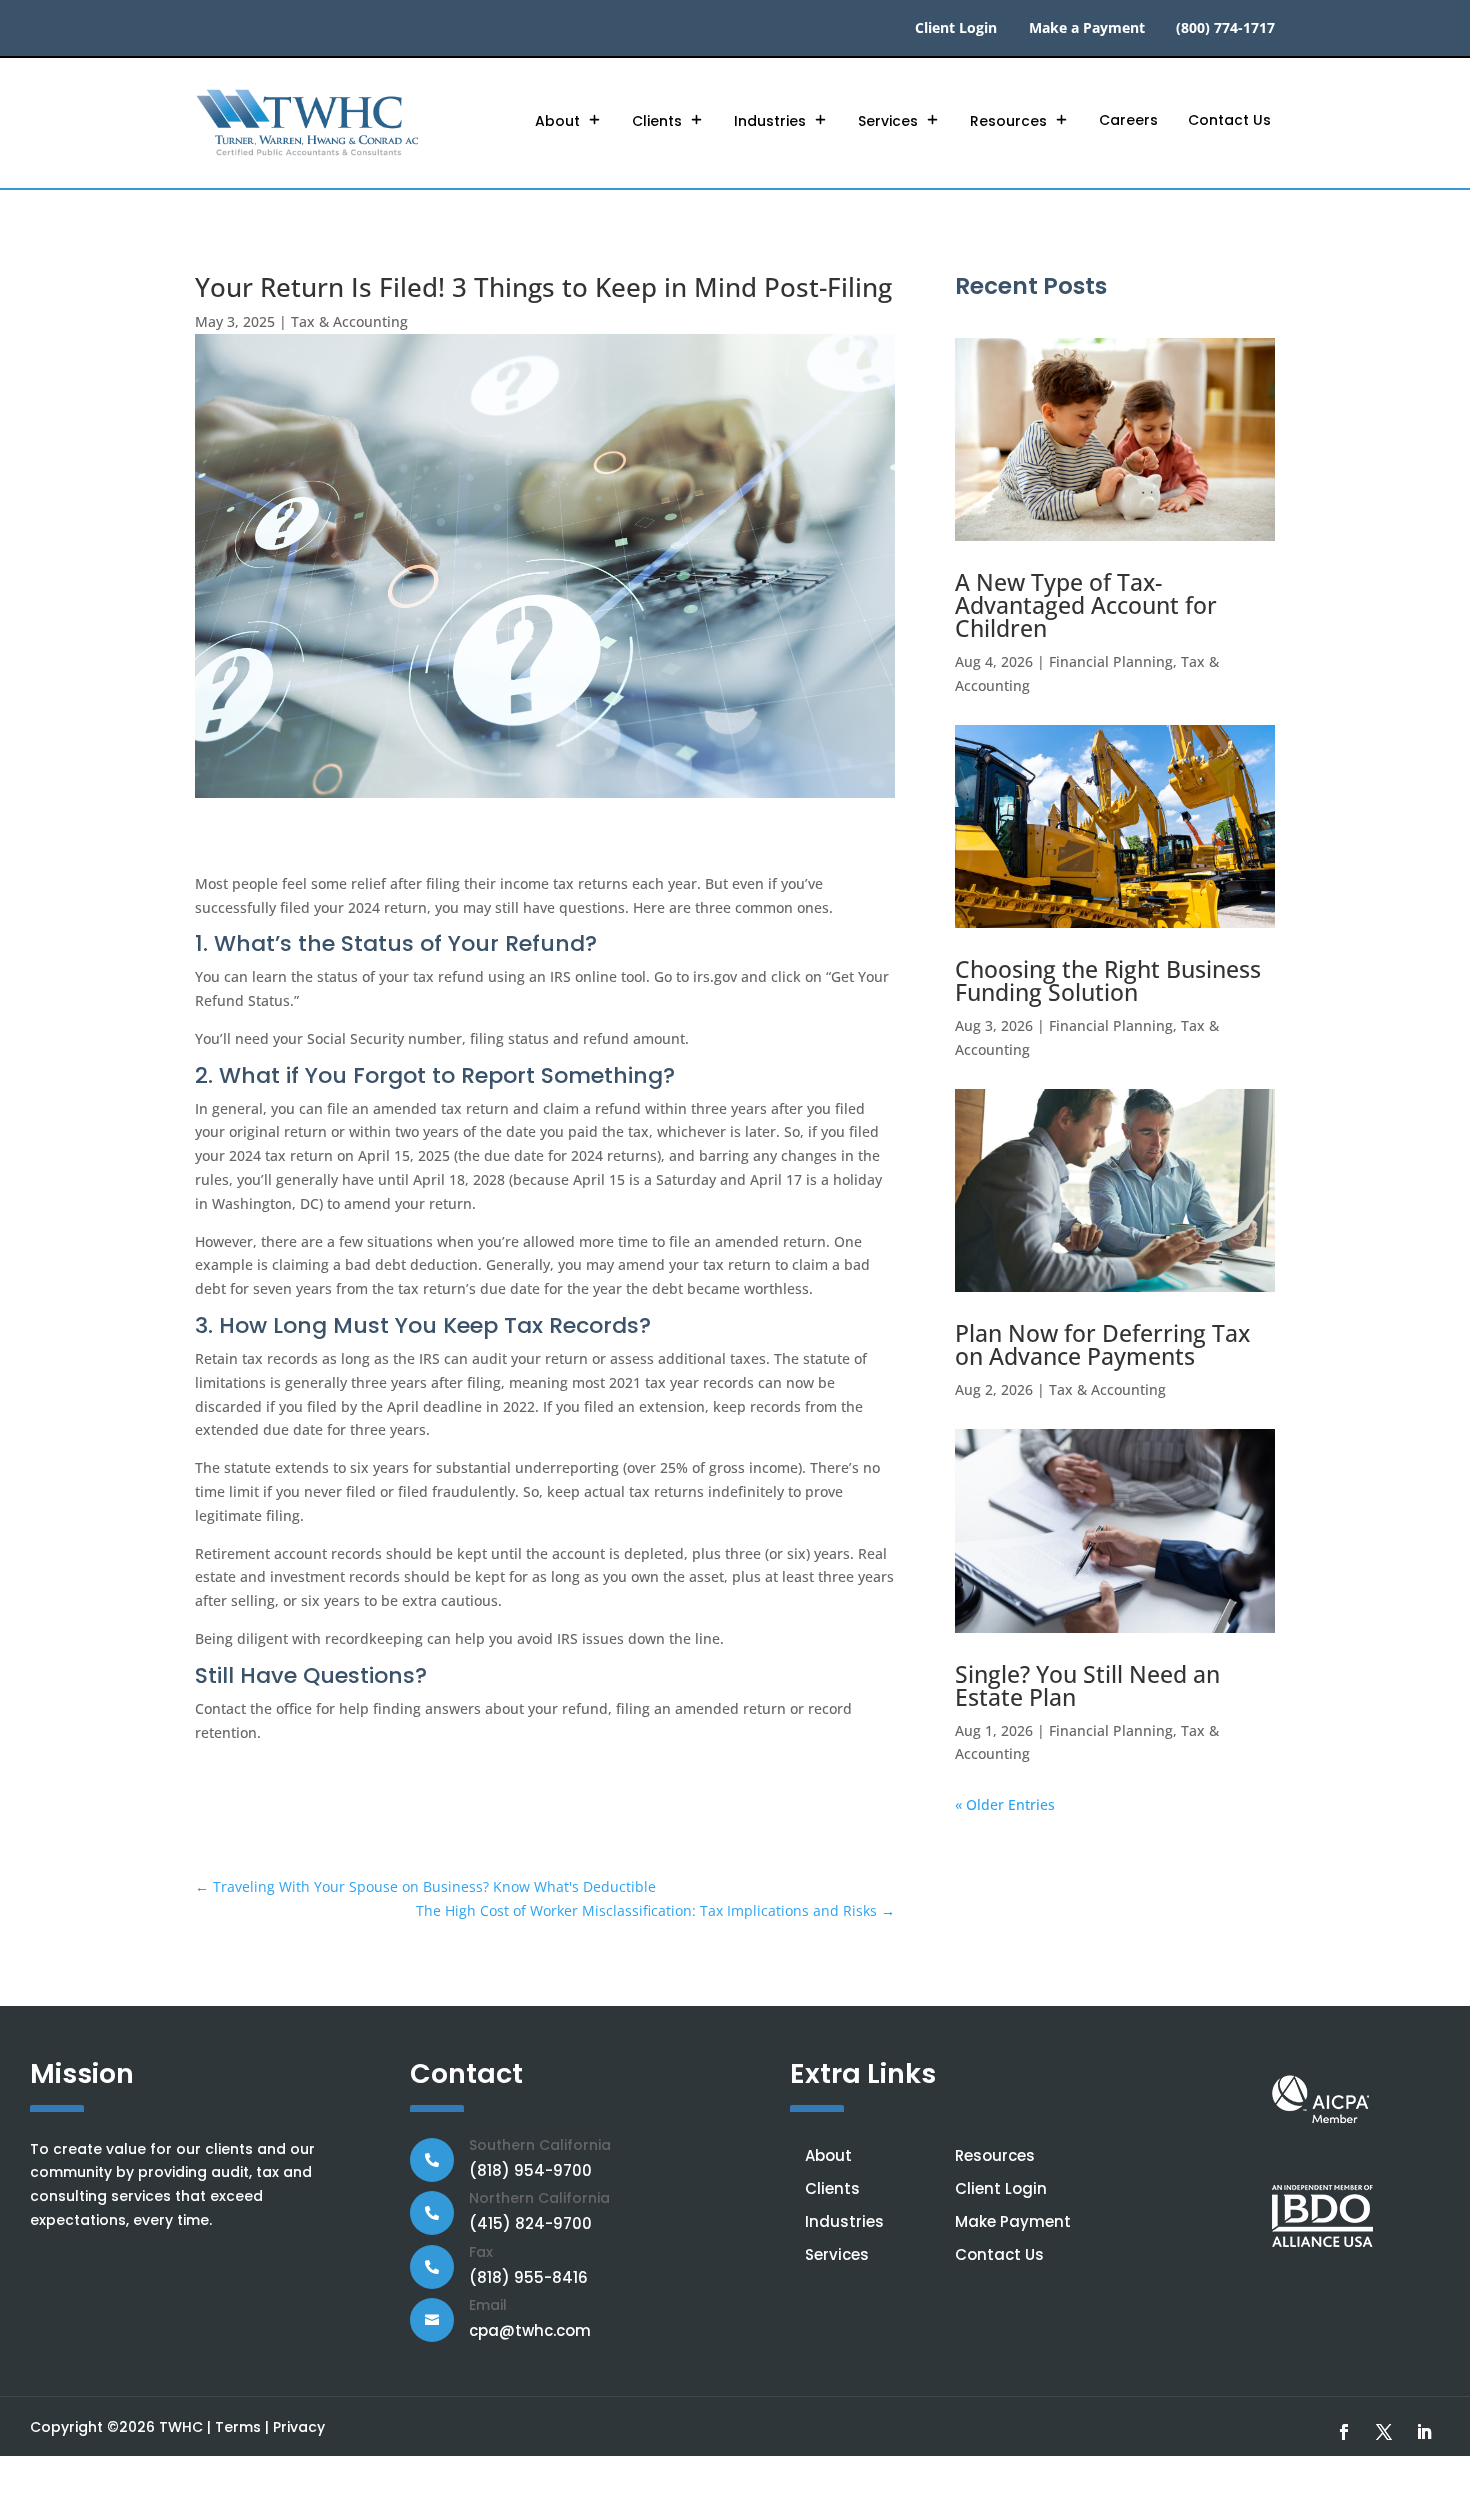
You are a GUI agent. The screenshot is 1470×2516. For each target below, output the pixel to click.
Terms (238, 2427)
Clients (657, 121)
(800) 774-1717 (1225, 29)
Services (888, 121)
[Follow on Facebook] (1344, 2432)
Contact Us (1229, 120)
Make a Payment (1087, 29)
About (557, 121)
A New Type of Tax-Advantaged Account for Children (1086, 605)
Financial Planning (1111, 661)
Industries (770, 121)
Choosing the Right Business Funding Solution (1108, 980)
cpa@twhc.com (530, 2330)
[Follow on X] (1384, 2432)
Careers (1128, 120)
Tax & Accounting (349, 321)
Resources (1008, 121)
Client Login (956, 29)
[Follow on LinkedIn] (1424, 2432)
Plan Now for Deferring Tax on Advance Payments (1102, 1344)
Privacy (299, 2427)
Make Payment (1013, 2221)
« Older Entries (1005, 1804)
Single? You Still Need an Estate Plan (1087, 1685)
